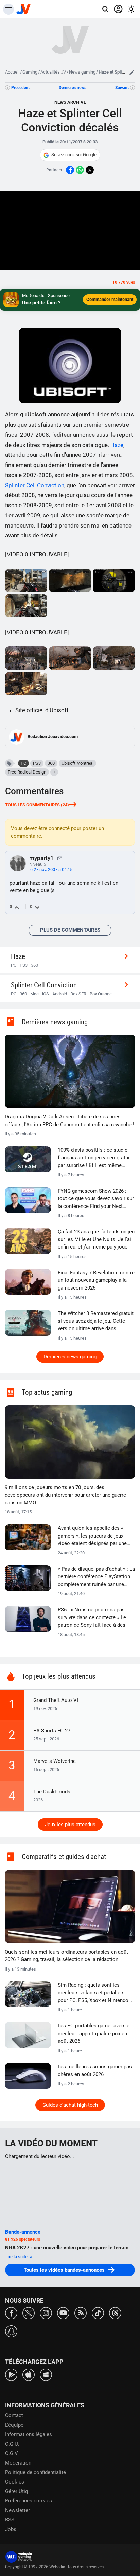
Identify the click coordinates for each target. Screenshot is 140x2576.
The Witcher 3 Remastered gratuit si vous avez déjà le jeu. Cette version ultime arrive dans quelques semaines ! (96, 1321)
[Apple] (29, 2374)
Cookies (15, 2482)
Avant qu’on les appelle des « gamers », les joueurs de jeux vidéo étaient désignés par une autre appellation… (92, 1536)
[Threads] (115, 2313)
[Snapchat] (11, 2331)
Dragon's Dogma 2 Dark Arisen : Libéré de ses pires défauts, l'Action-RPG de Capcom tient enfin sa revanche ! (69, 1121)
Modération (18, 2463)
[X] (29, 2313)
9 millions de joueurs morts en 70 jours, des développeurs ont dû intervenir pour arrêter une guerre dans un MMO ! (65, 1495)
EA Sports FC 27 (52, 1731)
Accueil (12, 72)
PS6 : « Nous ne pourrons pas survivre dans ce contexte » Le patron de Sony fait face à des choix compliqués (92, 1618)
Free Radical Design (27, 772)
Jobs (11, 2529)
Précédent (20, 88)
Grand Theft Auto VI (56, 1700)
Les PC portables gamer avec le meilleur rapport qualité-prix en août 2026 (94, 2033)
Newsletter (17, 2510)
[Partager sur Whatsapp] (80, 170)
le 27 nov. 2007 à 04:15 (51, 870)
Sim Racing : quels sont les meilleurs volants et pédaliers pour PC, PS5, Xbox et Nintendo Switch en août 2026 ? (93, 1993)
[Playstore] (11, 2374)
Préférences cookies (29, 2501)
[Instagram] (46, 2313)
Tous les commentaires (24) (37, 805)
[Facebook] (11, 2313)
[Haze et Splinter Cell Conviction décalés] (26, 580)
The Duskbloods (52, 1792)
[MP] (60, 858)
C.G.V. (12, 2453)
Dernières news (73, 88)
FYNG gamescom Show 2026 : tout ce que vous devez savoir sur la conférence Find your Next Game (96, 1199)
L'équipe (14, 2425)
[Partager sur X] (90, 170)
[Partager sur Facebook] (70, 170)
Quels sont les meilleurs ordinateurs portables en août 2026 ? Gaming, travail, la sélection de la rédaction (66, 1956)
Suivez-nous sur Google (74, 155)
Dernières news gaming (70, 1357)
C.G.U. (12, 2444)
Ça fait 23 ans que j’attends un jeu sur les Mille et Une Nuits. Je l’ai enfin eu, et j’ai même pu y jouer (96, 1239)
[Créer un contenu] (132, 72)
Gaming (30, 72)
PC (23, 763)
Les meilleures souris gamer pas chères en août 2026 (95, 2071)
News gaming (82, 72)
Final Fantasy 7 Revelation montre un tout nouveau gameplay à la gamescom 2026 (96, 1280)
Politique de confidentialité (36, 2472)
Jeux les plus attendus (70, 1825)
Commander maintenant (110, 299)
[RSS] (81, 2313)
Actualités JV (53, 72)
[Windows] (46, 2374)
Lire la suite (17, 2257)
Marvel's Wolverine (55, 1761)
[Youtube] (63, 2313)
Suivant (122, 88)
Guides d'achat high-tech (70, 2105)
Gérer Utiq (17, 2491)
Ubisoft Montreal (77, 763)
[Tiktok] (98, 2313)
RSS (10, 2520)
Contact (14, 2415)
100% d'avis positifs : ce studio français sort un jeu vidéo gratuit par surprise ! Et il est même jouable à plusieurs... (94, 1158)
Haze (117, 445)
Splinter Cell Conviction (35, 485)
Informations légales (29, 2434)
